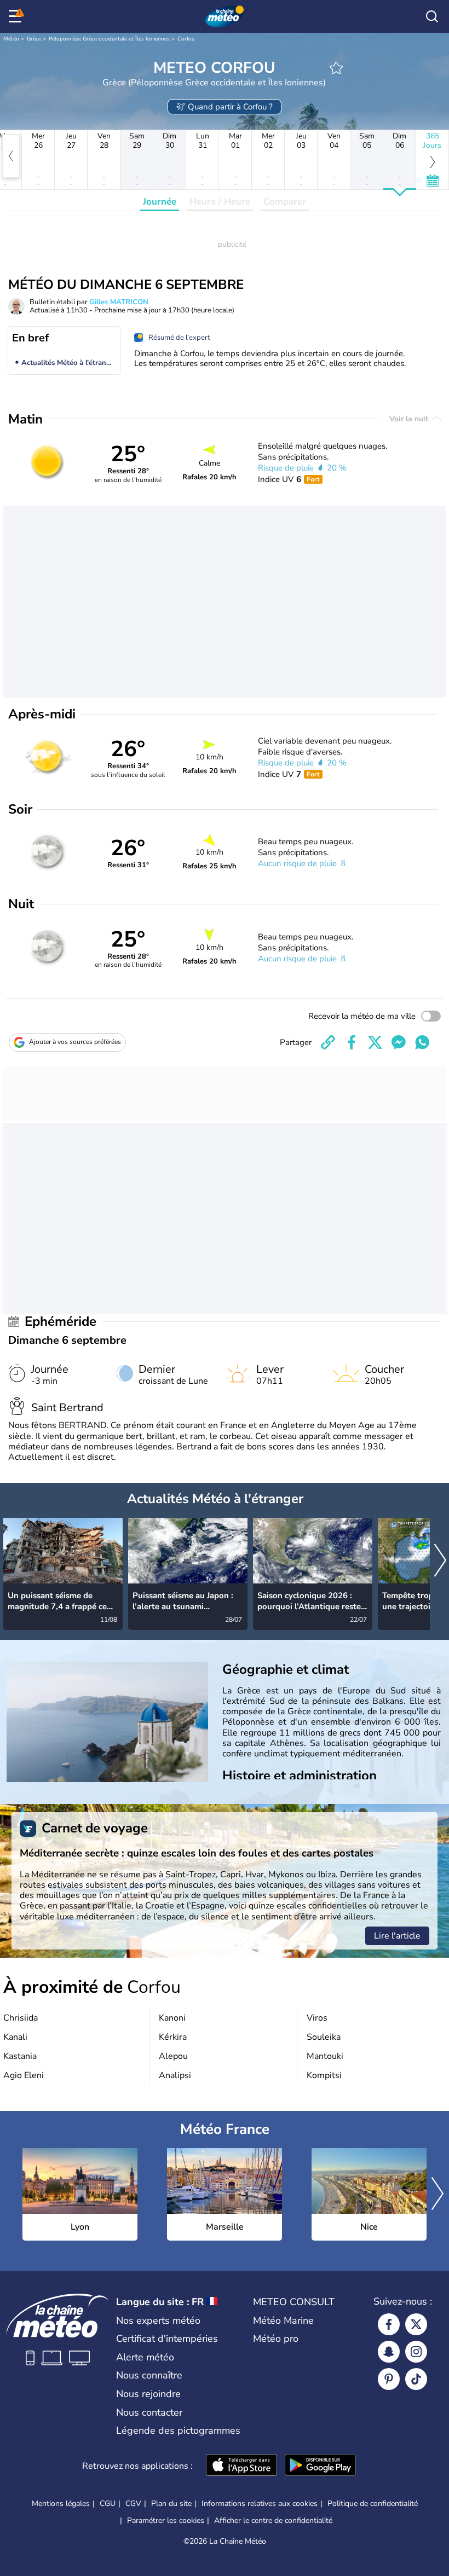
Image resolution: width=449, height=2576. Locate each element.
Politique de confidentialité (373, 2504)
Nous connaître (149, 2375)
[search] (432, 16)
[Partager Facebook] (352, 1042)
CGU (108, 2504)
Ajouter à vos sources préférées (75, 1042)
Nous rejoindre (148, 2394)
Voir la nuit (410, 419)
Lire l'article (397, 1936)
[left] (11, 156)
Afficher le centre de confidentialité (273, 2521)
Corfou (186, 39)
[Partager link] (328, 1042)
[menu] (17, 16)
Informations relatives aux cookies (260, 2504)
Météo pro (276, 2339)
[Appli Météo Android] (320, 2466)
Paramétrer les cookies (166, 2521)
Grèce (34, 39)
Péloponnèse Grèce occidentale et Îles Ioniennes (109, 39)
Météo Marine (283, 2320)
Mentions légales (61, 2504)
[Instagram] (416, 2352)
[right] (440, 1561)
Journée (160, 202)
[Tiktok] (416, 2379)
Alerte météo (145, 2357)
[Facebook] (389, 2324)
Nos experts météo (158, 2320)
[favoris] (336, 68)
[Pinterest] (389, 2379)
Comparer (285, 202)
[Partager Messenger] (399, 1042)
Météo (11, 39)
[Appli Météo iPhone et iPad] (241, 2466)
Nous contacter (149, 2412)
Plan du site (171, 2504)
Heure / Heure (220, 202)
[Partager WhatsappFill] (422, 1042)
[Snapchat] (389, 2352)
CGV (133, 2504)
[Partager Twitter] (375, 1042)
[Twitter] (416, 2324)
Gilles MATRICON (119, 302)
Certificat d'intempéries (167, 2339)
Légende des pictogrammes (178, 2430)
